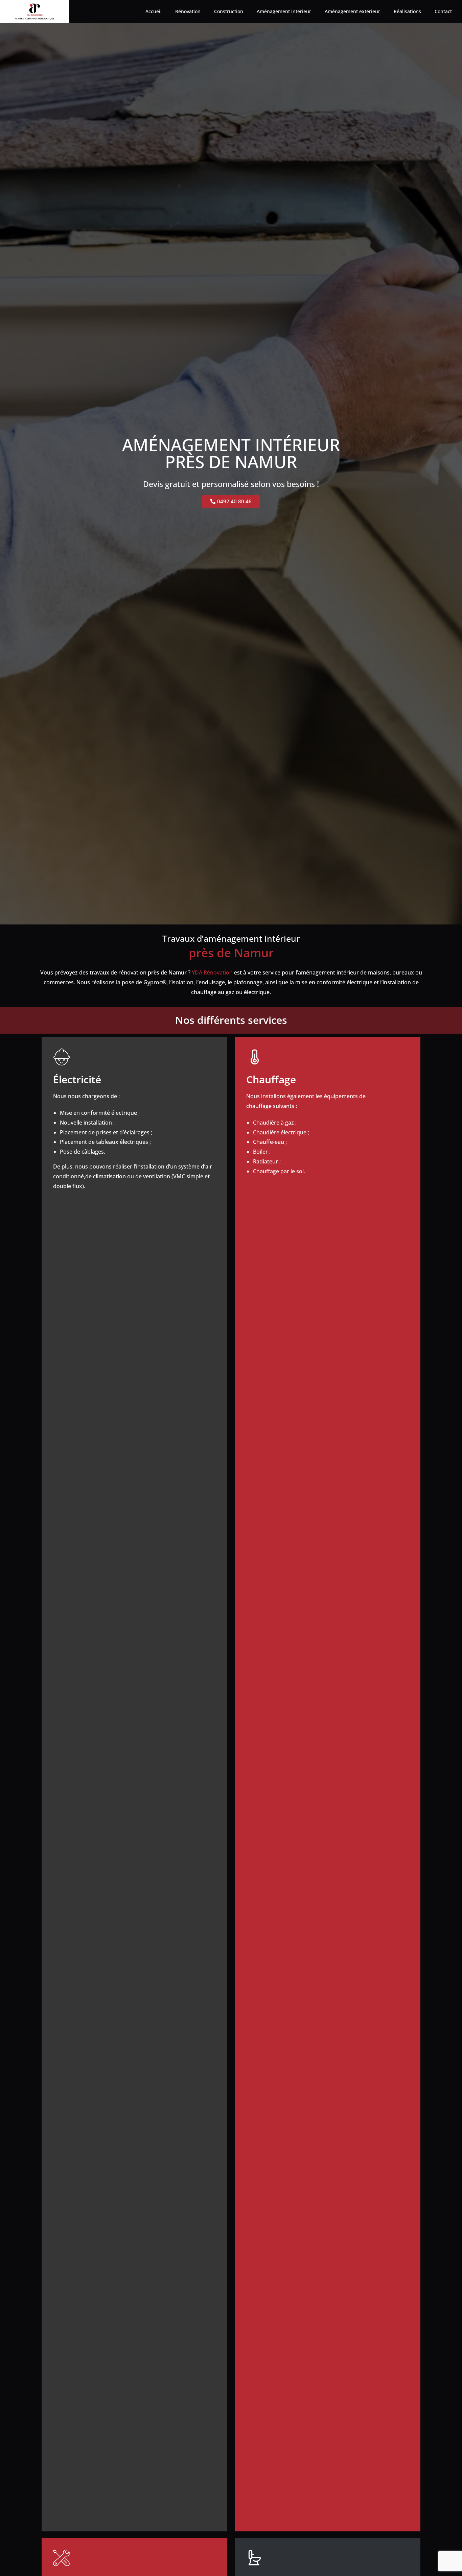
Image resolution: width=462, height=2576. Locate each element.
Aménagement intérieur (284, 11)
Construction (229, 11)
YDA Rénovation (212, 972)
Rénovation (188, 11)
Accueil (154, 11)
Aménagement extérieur (352, 11)
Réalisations (407, 11)
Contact (443, 11)
